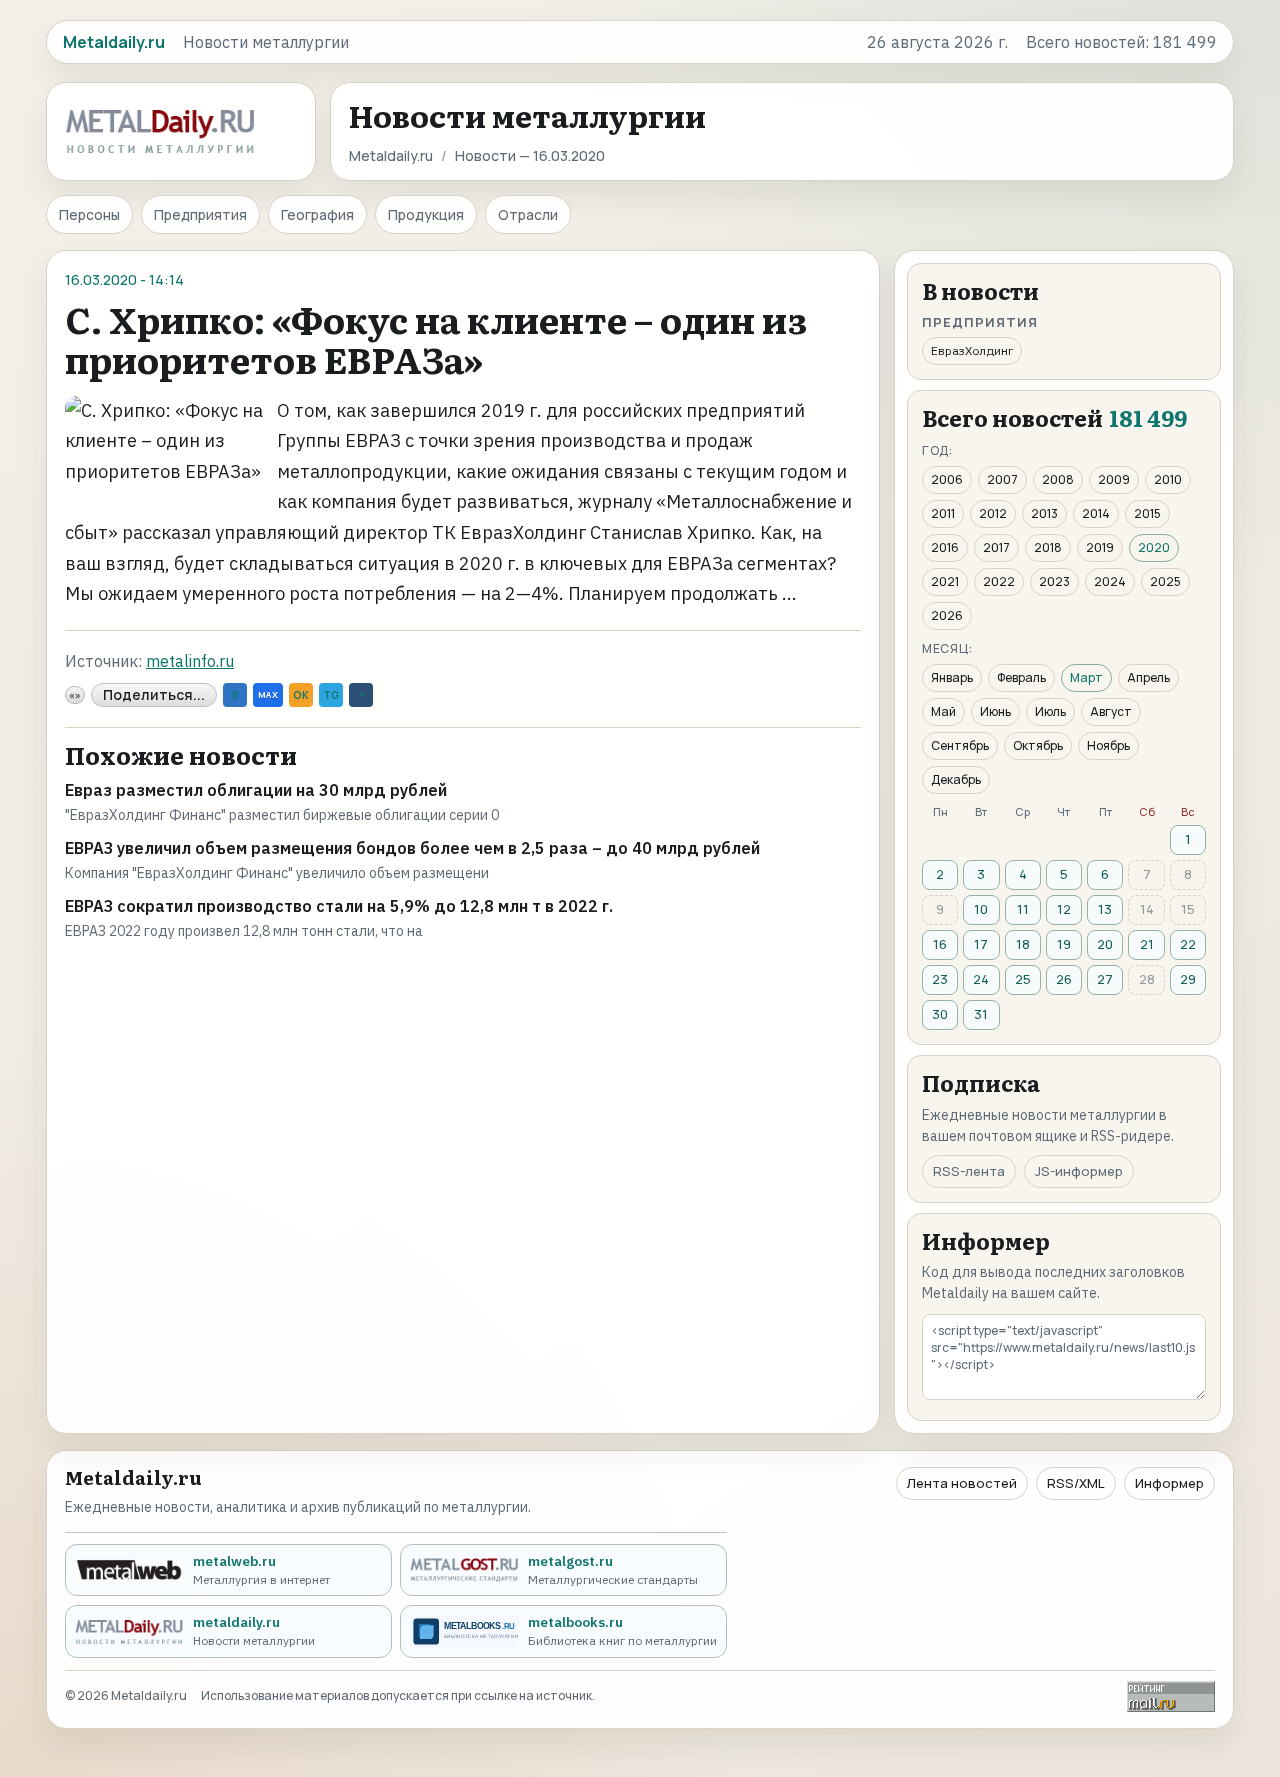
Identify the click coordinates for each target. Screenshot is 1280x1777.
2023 (1054, 581)
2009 (1114, 479)
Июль (1050, 711)
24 (981, 979)
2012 (993, 513)
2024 (1110, 581)
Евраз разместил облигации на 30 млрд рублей (256, 790)
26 (1064, 979)
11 (1023, 909)
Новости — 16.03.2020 (530, 155)
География (317, 214)
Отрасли (528, 214)
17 (981, 944)
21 (1147, 944)
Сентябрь (960, 745)
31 (981, 1014)
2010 (1168, 479)
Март (1086, 677)
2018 (1048, 547)
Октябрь (1038, 745)
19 (1064, 944)
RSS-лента (969, 1171)
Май (943, 711)
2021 (945, 581)
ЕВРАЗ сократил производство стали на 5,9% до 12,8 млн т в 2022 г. (339, 906)
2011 (943, 513)
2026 (947, 615)
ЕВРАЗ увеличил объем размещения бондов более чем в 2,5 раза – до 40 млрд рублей (412, 848)
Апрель (1148, 677)
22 (1188, 944)
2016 (945, 547)
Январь (952, 677)
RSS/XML (1076, 1483)
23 (940, 979)
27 (1105, 979)
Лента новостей (962, 1483)
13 (1105, 909)
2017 (996, 547)
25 (1023, 979)
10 (981, 909)
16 (940, 944)
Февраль (1021, 677)
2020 (1154, 547)
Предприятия (200, 214)
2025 (1165, 581)
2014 (1096, 513)
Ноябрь (1108, 745)
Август (1111, 711)
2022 (999, 581)
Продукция (426, 214)
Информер (1169, 1483)
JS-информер (1079, 1171)
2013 (1044, 513)
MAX (268, 694)
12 (1064, 909)
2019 (1100, 547)
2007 (1002, 479)
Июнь (995, 711)
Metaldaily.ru (391, 155)
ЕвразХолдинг (972, 350)
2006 (947, 479)
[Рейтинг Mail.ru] (1171, 1696)
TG (331, 695)
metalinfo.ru (190, 661)
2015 (1147, 513)
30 (940, 1014)
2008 (1058, 479)
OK (301, 695)
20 (1105, 944)
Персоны (89, 214)
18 (1023, 944)
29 (1188, 979)
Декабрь (956, 779)
